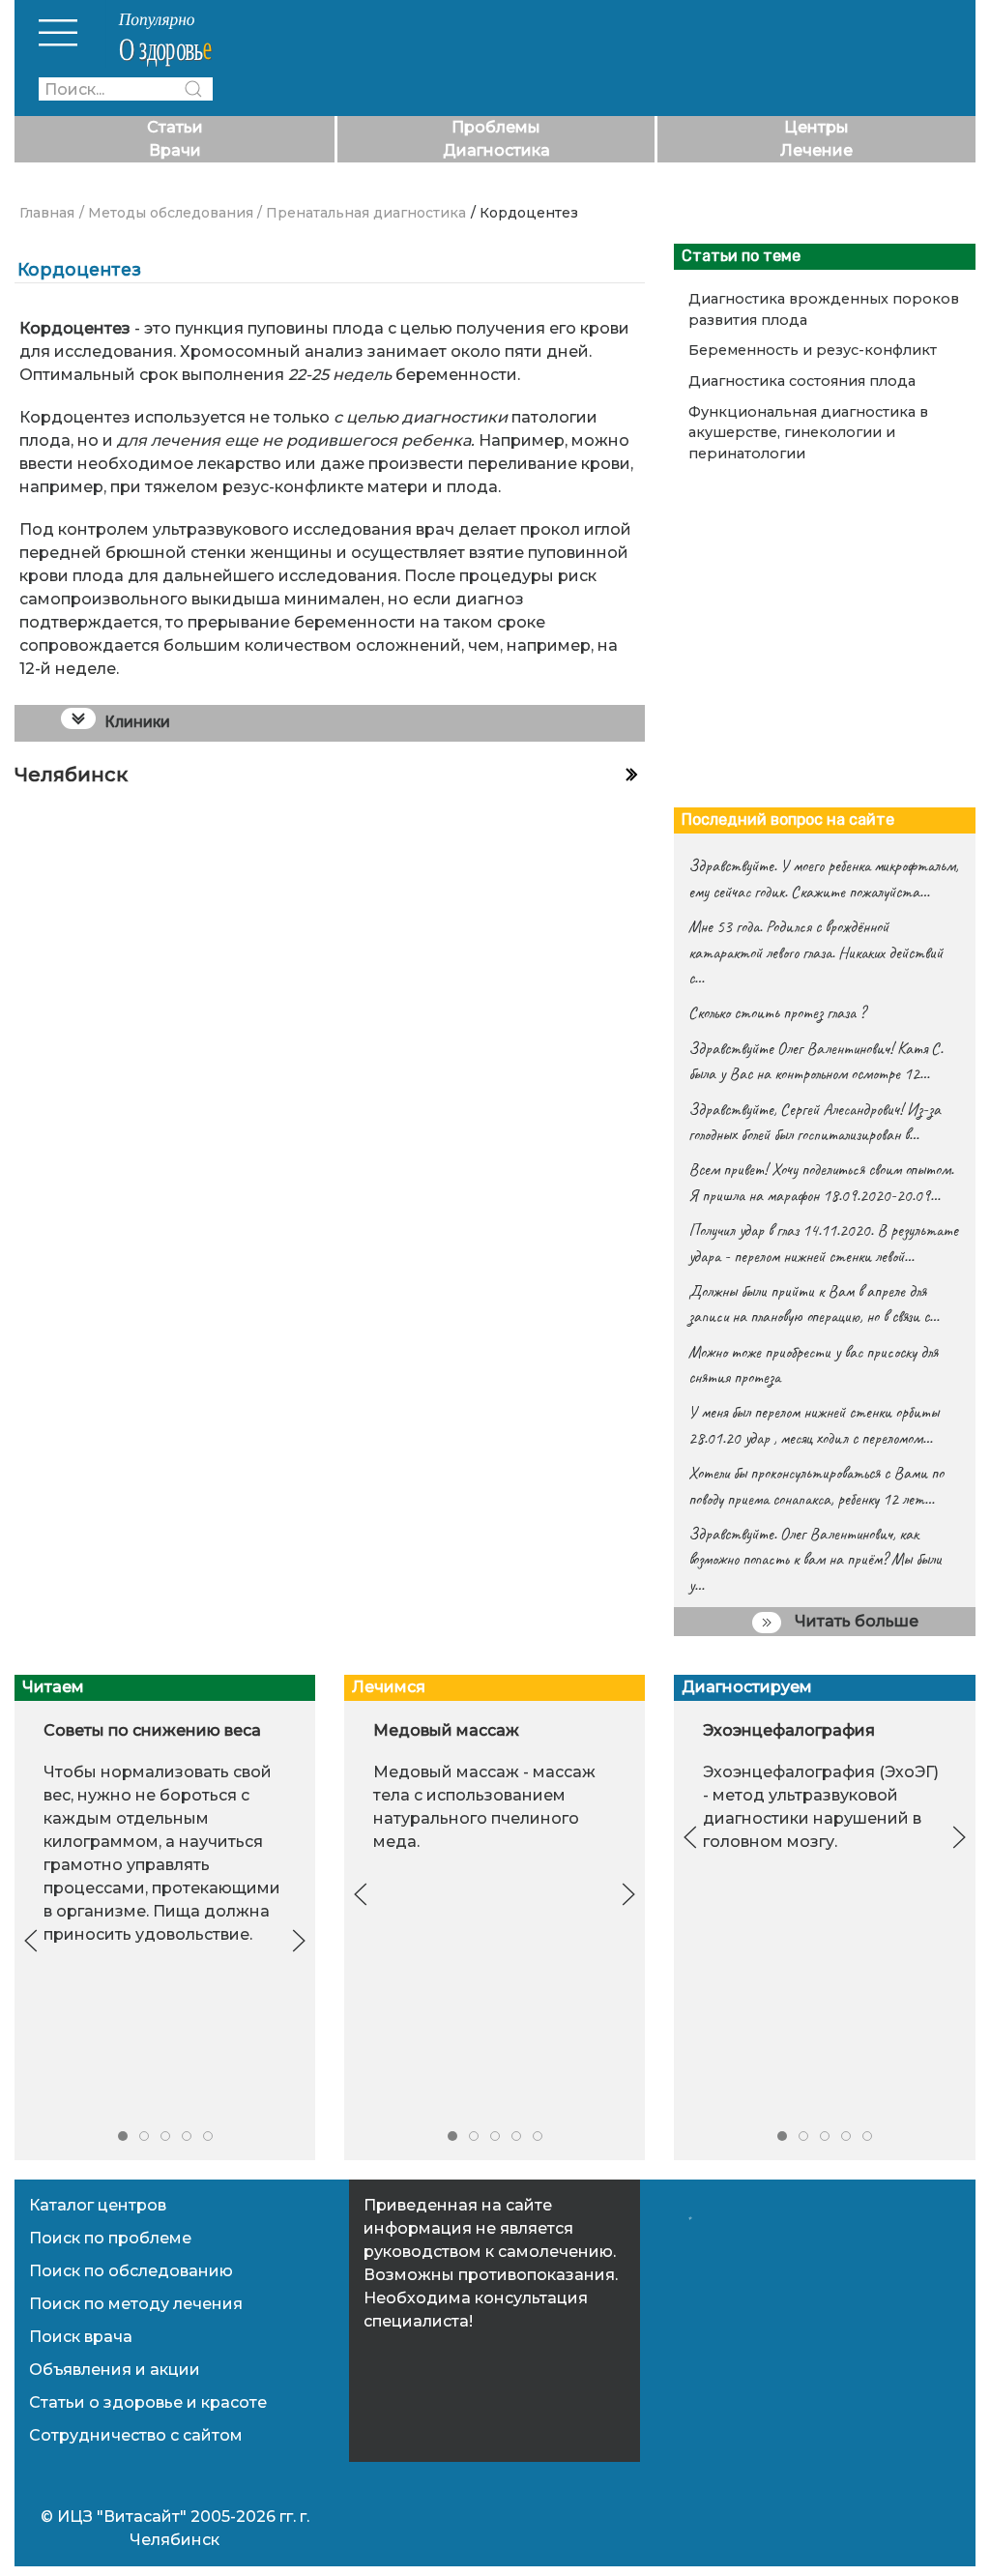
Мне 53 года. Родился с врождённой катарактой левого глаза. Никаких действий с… (815, 952)
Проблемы (496, 127)
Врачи (175, 150)
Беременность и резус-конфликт (813, 350)
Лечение (816, 150)
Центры (816, 127)
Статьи (175, 127)
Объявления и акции (115, 2370)
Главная (47, 213)
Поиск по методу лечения (136, 2304)
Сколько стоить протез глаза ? (777, 1012)
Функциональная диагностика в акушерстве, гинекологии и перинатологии (808, 433)
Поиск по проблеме (110, 2238)
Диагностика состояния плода (802, 381)
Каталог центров (98, 2205)
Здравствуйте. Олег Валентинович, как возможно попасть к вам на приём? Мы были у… (815, 1559)
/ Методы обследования (166, 213)
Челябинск (71, 775)
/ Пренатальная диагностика (362, 213)
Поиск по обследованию (131, 2271)
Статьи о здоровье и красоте (148, 2402)
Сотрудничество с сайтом (136, 2435)
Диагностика (496, 150)
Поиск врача (81, 2337)
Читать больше (855, 1621)
